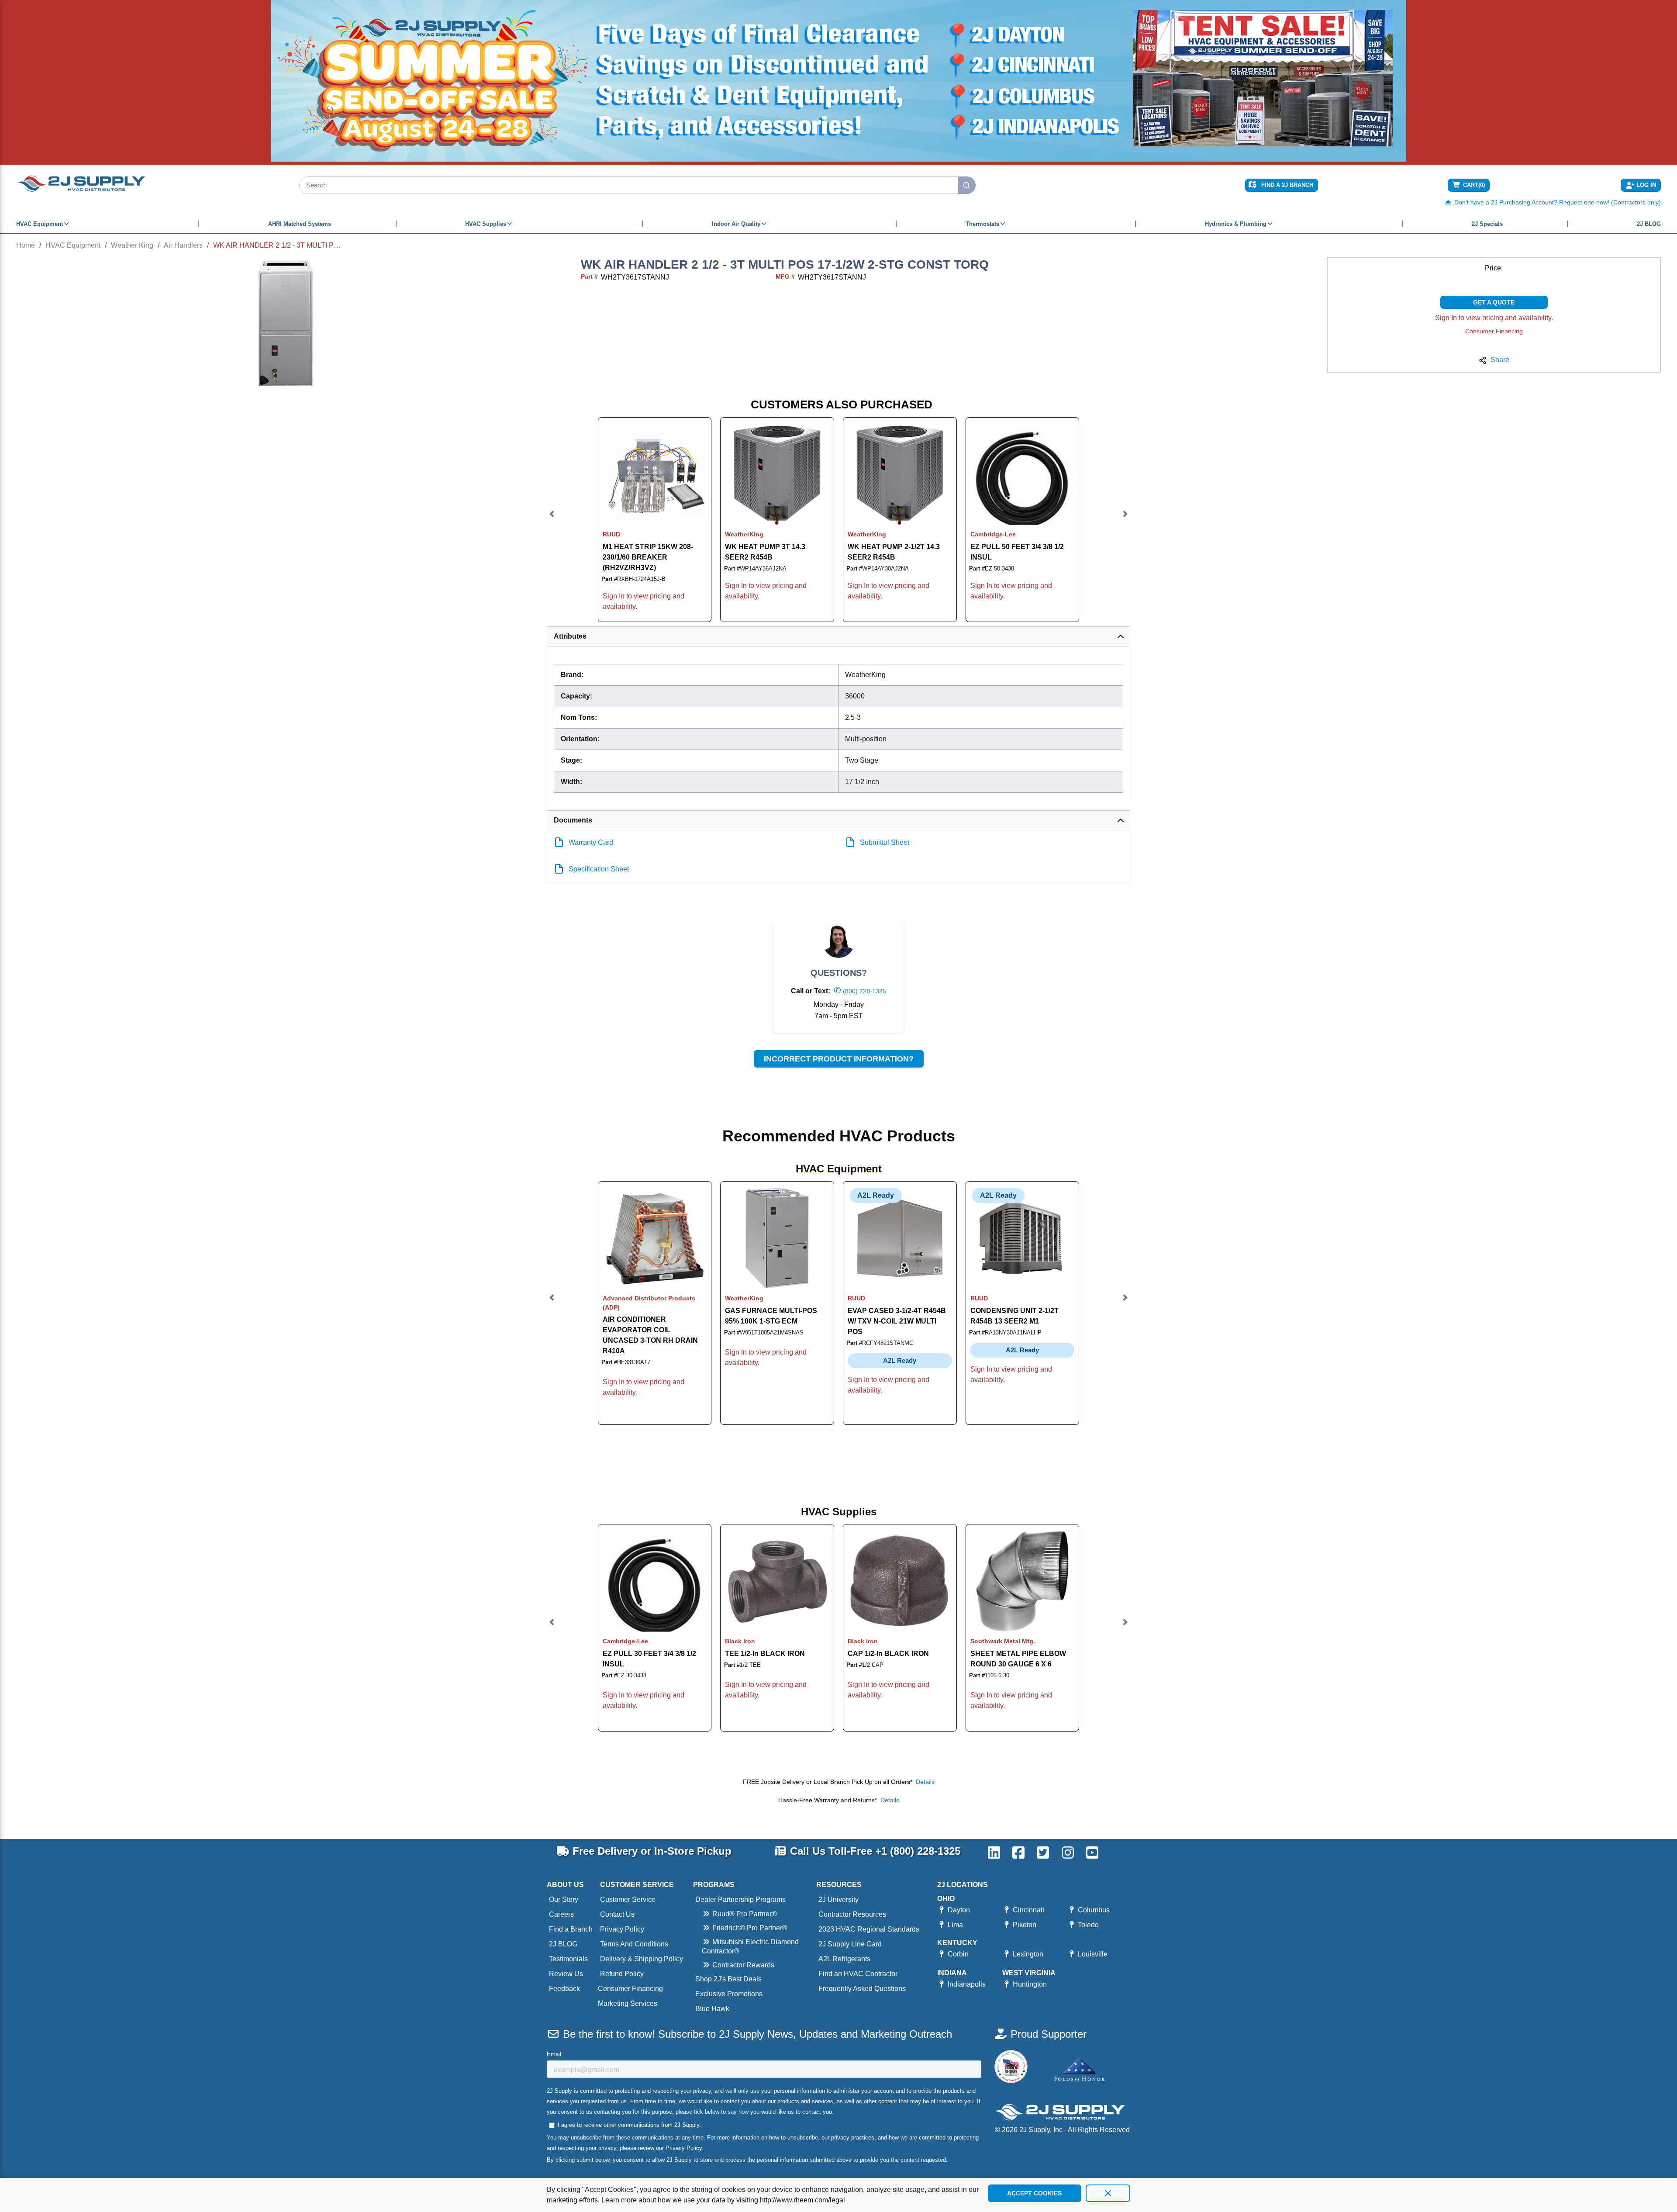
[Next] (1125, 520)
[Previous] (552, 520)
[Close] (1108, 2193)
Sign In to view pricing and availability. (1494, 318)
